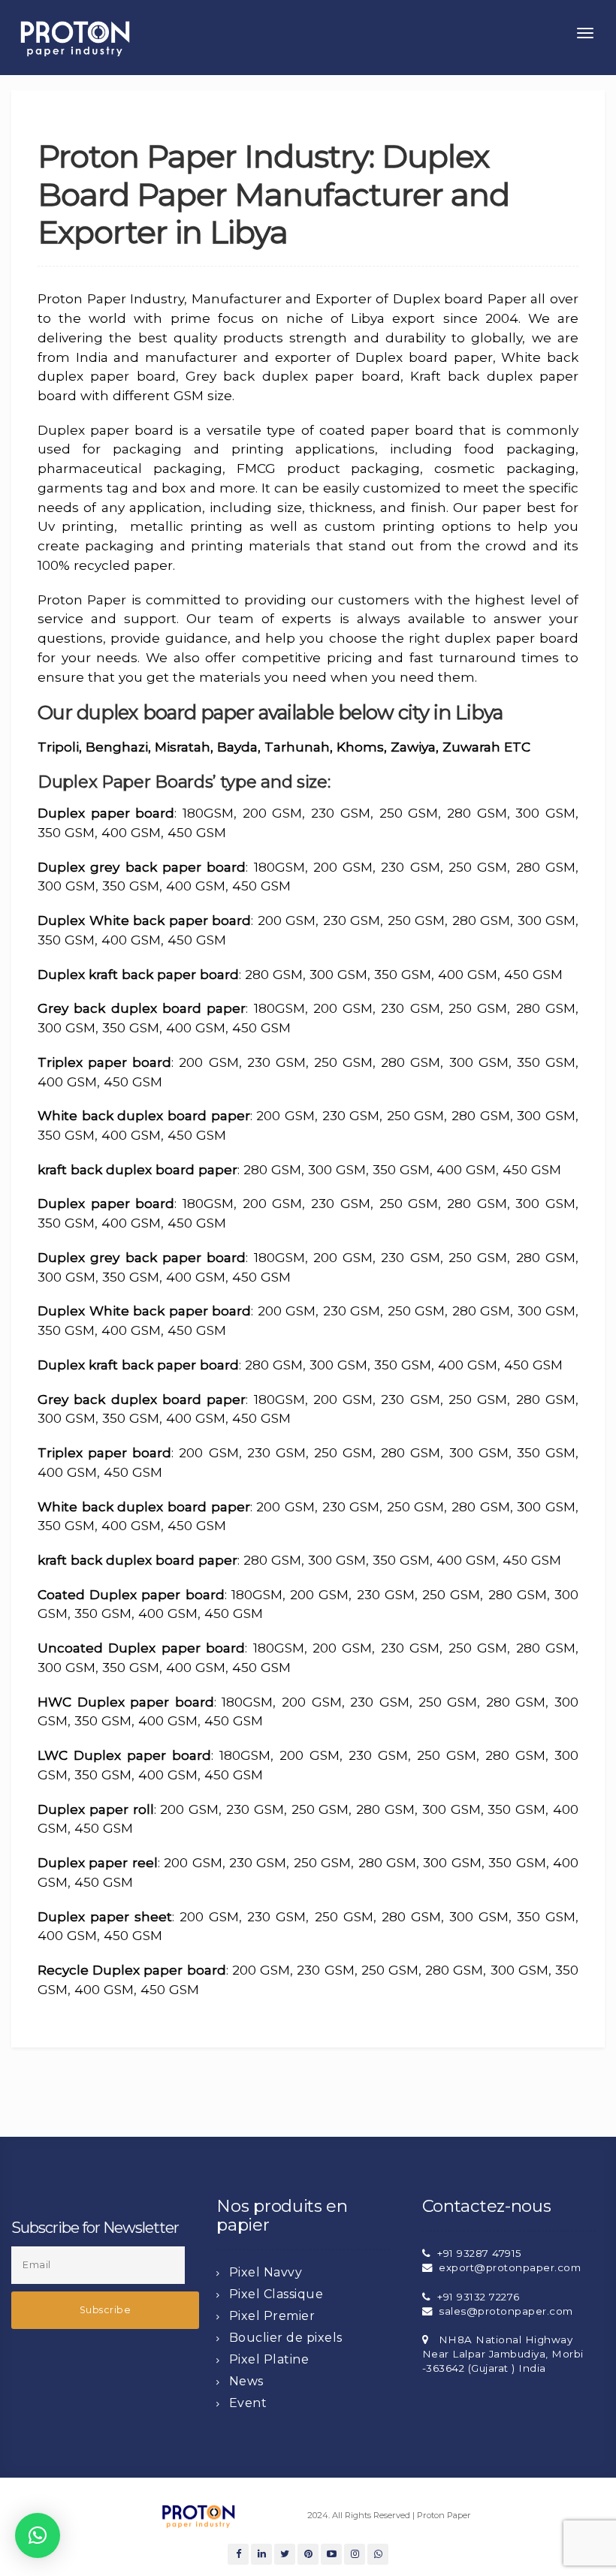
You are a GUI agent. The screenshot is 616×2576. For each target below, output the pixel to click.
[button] (38, 2535)
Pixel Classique (276, 2294)
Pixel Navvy (266, 2272)
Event (248, 2403)
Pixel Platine (269, 2359)
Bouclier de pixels (286, 2338)
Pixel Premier (272, 2316)
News (246, 2381)
